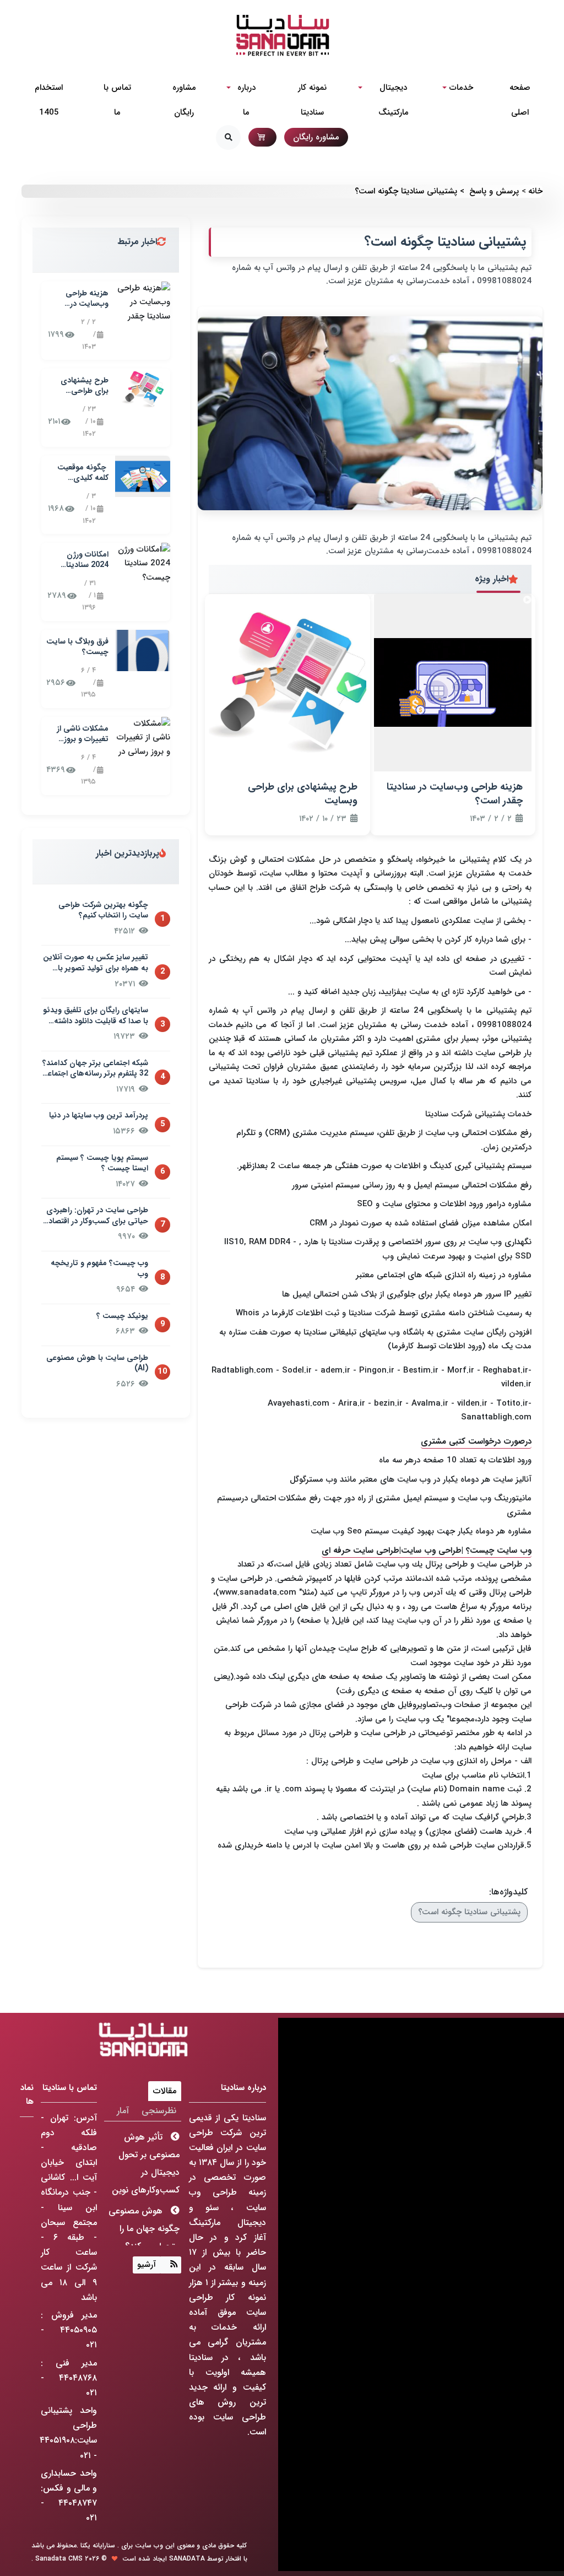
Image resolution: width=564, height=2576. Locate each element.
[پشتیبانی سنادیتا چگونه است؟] (370, 413)
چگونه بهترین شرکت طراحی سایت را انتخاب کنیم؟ (103, 911)
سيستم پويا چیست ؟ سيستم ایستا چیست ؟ (102, 1163)
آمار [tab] (123, 2111)
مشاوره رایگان (316, 137)
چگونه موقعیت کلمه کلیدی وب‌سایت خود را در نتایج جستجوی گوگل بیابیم (78, 473)
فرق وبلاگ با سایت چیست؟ (77, 647)
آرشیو (147, 2265)
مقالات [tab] (165, 2091)
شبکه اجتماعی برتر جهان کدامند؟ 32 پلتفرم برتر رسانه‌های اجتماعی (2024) (95, 1069)
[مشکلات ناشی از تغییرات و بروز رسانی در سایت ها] (143, 737)
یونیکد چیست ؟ (122, 1316)
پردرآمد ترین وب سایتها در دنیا (99, 1116)
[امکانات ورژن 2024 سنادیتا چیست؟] (143, 563)
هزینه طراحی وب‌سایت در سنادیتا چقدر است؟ (87, 299)
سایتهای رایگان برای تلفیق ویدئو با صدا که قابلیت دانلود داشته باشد (96, 1016)
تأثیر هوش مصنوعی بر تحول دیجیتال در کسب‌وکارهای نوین (146, 2164)
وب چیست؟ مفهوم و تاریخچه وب (99, 1269)
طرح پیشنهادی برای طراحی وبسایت (85, 386)
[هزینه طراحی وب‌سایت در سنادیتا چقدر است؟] (143, 302)
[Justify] (171, 2265)
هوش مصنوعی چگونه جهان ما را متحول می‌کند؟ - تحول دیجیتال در (144, 2237)
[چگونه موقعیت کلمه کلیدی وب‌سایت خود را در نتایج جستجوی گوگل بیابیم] (143, 476)
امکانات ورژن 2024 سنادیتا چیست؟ (87, 560)
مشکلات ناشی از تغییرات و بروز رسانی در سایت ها (78, 734)
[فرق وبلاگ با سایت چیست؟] (143, 650)
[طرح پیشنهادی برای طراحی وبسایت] (143, 389)
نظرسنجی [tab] (159, 2111)
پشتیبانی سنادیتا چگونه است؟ (469, 1912)
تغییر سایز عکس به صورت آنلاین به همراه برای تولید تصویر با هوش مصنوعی (96, 963)
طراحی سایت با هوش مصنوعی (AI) (97, 1363)
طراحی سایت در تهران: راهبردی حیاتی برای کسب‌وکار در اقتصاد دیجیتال (97, 1216)
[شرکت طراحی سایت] (282, 35)
